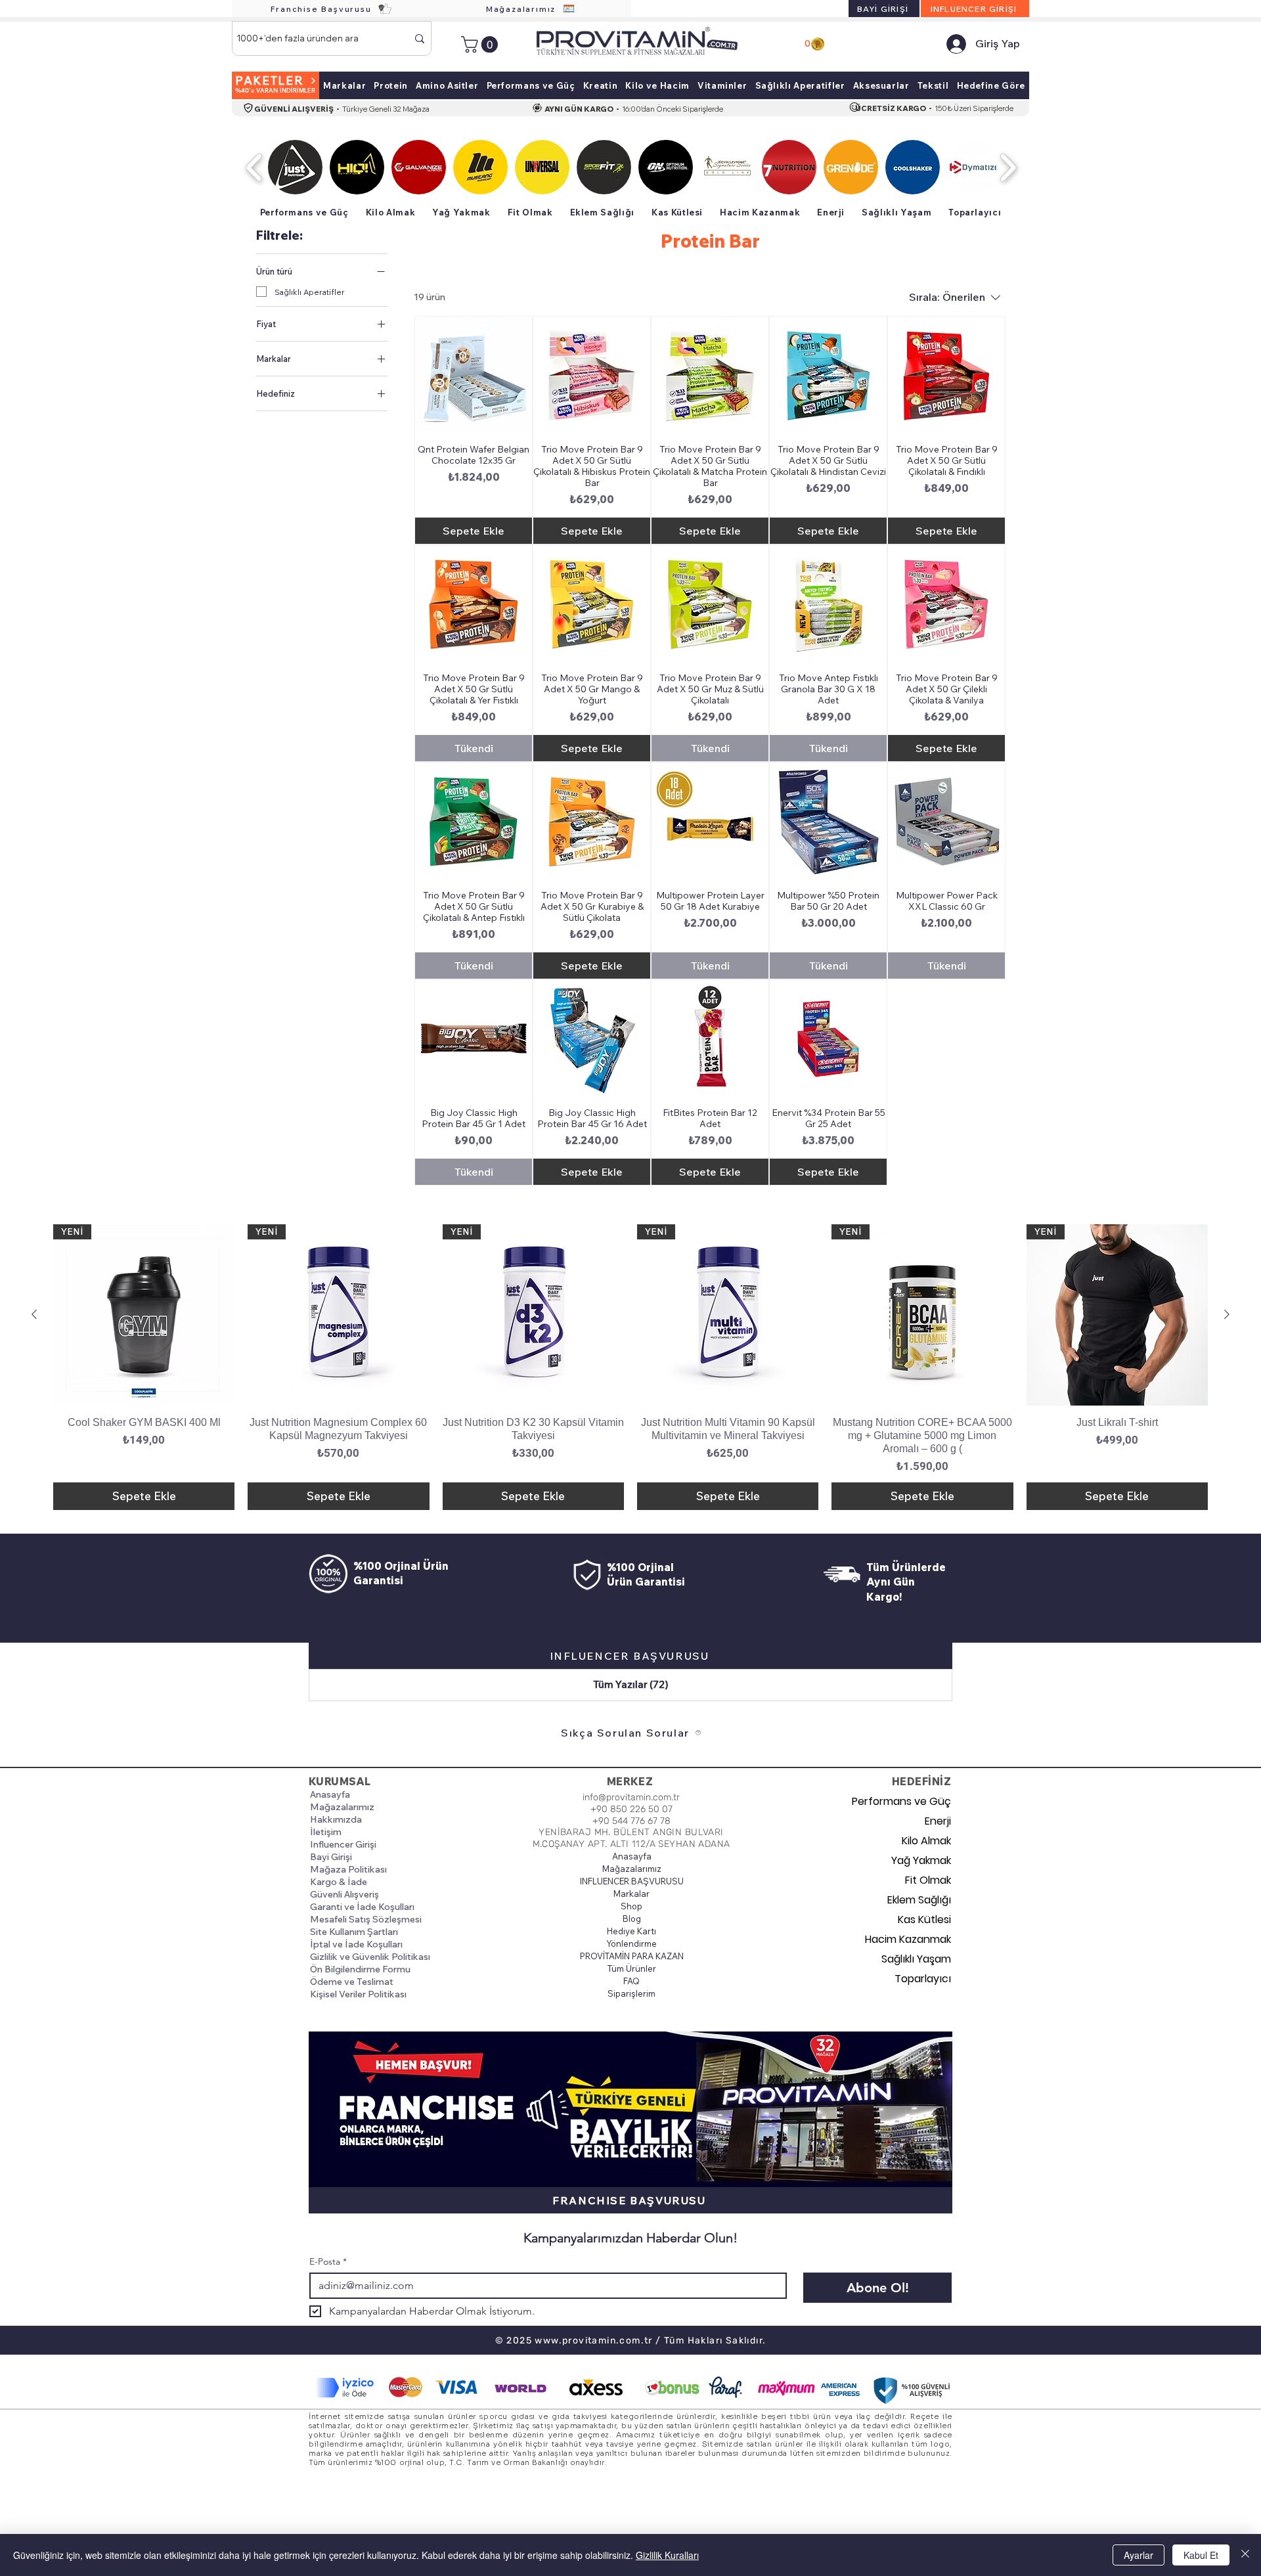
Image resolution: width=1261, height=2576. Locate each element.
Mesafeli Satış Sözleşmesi (366, 1919)
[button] (481, 44)
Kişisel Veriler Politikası (358, 1994)
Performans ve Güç (905, 1801)
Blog (632, 1919)
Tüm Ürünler (632, 1968)
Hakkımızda (336, 1819)
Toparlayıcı (923, 1979)
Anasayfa (330, 1794)
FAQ (631, 1981)
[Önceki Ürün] (34, 1314)
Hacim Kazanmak (908, 1939)
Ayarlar (1139, 2555)
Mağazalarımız (342, 1807)
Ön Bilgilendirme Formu (360, 1969)
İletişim (326, 1832)
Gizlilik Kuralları (667, 2555)
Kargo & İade (339, 1882)
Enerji (938, 1821)
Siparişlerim (631, 1993)
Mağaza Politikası (348, 1869)
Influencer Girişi (343, 1844)
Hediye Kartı (631, 1931)
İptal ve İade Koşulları (356, 1944)
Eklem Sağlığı (919, 1900)
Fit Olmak (928, 1880)
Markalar (631, 1894)
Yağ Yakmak (921, 1860)
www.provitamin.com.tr (593, 2341)
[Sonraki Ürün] (1227, 1314)
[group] (630, 1367)
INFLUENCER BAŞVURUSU (631, 1881)
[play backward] (254, 167)
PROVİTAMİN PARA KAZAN (631, 1956)
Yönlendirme (631, 1943)
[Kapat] (1245, 2555)
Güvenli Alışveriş (344, 1894)
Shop (631, 1906)
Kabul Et (1201, 2555)
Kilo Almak (926, 1841)
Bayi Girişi (331, 1857)
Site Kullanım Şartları (354, 1932)
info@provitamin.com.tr (631, 1797)
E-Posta (328, 2262)
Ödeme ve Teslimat (352, 1982)
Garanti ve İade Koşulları (362, 1907)
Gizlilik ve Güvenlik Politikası (370, 1957)
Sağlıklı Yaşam (916, 1959)
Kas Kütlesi (924, 1920)
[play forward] (1008, 167)
